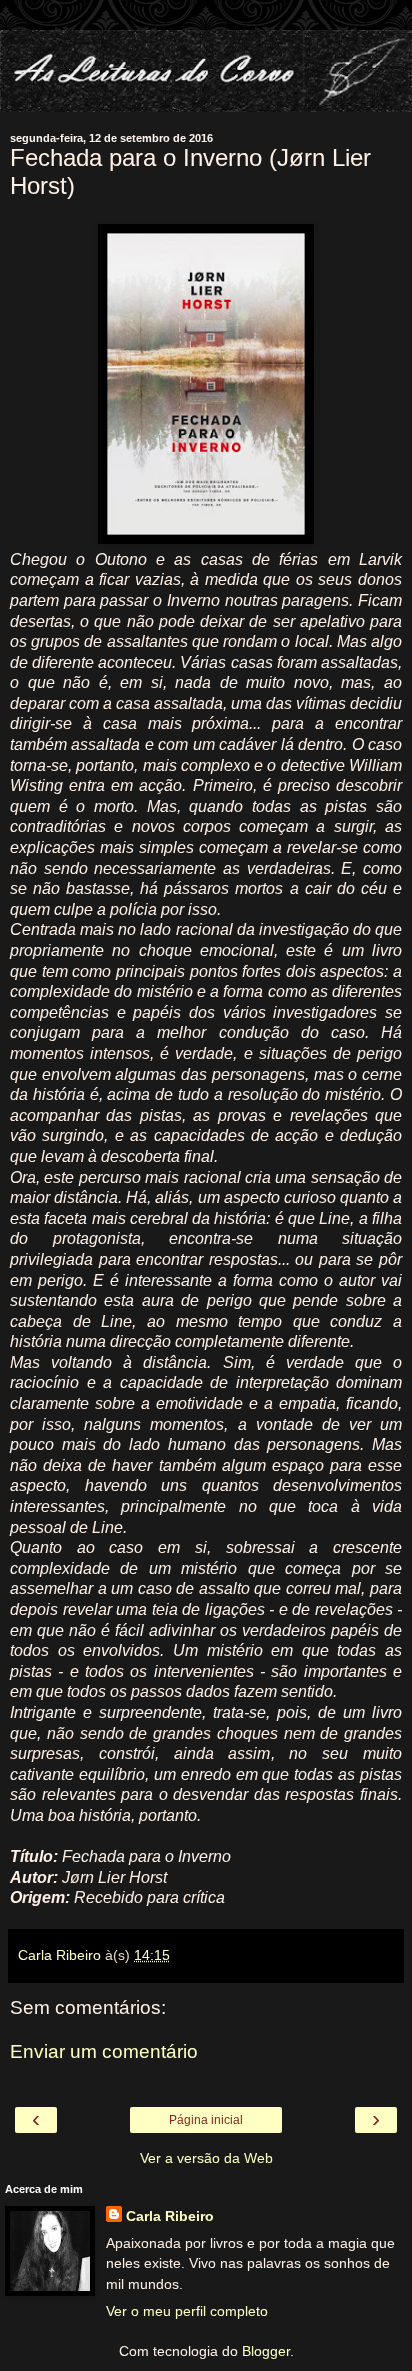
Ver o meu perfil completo (187, 2311)
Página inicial (206, 2120)
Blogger (266, 2351)
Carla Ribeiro (170, 2216)
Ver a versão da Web (206, 2158)
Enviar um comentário (104, 2051)
